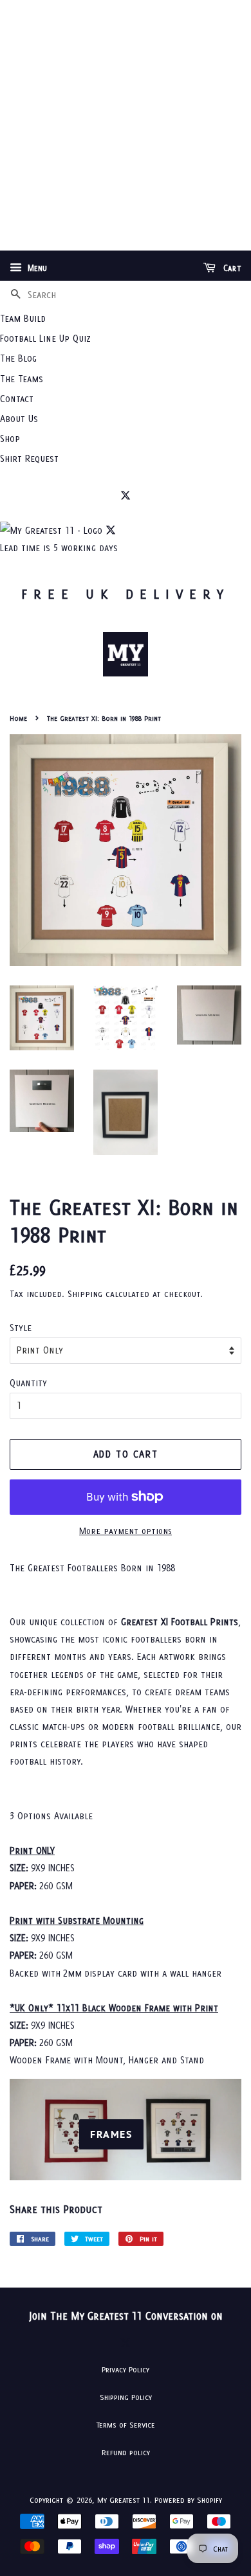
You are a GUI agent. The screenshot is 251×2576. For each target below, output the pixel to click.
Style (21, 1328)
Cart (231, 268)
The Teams (22, 379)
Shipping (85, 1294)
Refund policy (126, 2452)
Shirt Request (29, 458)
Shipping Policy (126, 2397)
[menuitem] (126, 318)
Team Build (23, 318)
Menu (36, 268)
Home (18, 718)
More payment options (126, 1531)
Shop (10, 438)
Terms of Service (126, 2425)
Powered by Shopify (188, 2500)
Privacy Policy (126, 2369)
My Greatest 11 (124, 2500)
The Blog (18, 358)
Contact (17, 399)
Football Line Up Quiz (45, 338)
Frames (111, 2134)
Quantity (28, 1383)
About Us (19, 419)
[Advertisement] (126, 125)
